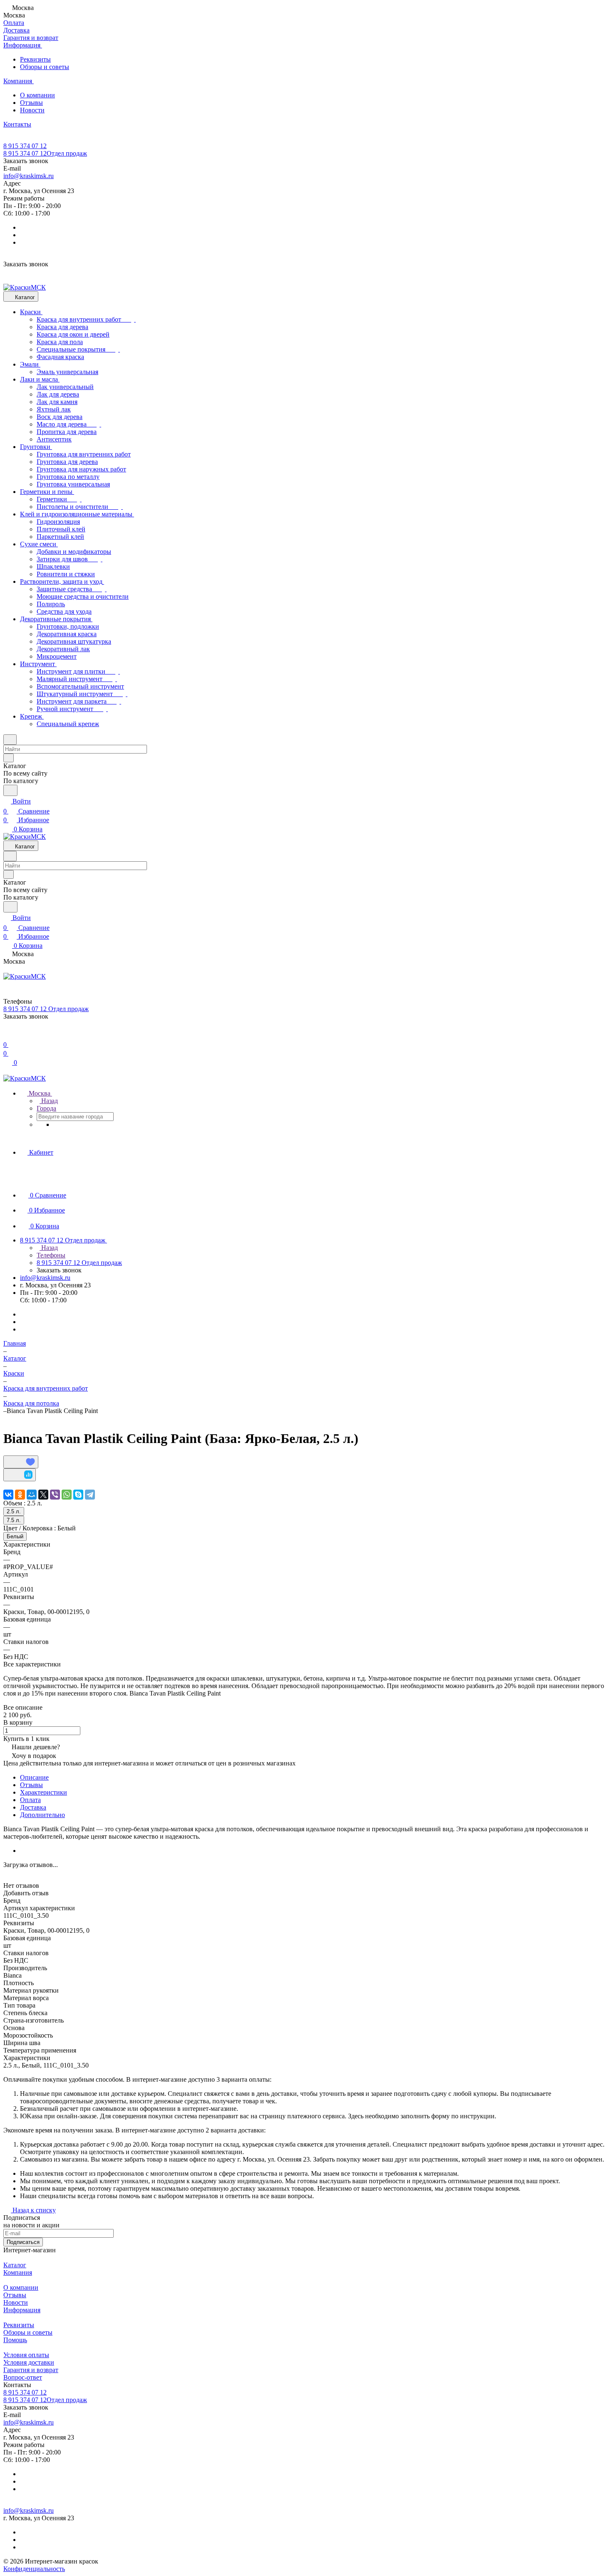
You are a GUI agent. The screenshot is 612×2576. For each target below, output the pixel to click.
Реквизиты (35, 59)
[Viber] (55, 1495)
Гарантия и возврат (31, 2370)
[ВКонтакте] (8, 1495)
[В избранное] (21, 1462)
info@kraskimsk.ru (29, 176)
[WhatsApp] (67, 1495)
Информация (22, 2310)
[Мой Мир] (32, 1495)
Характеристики (44, 1792)
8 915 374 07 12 (25, 146)
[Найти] (10, 790)
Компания (18, 2272)
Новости (32, 110)
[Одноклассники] (20, 1495)
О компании (37, 95)
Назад (49, 1101)
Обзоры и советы (45, 67)
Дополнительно (42, 1815)
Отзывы (31, 103)
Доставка (33, 1807)
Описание (34, 1777)
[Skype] (78, 1495)
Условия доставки (29, 2362)
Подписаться (23, 2242)
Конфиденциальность (34, 2569)
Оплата (30, 1800)
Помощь (15, 2340)
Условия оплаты (26, 2355)
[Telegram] (90, 1495)
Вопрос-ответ (23, 2377)
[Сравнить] (20, 1475)
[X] (43, 1495)
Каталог (15, 2265)
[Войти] (7, 1035)
